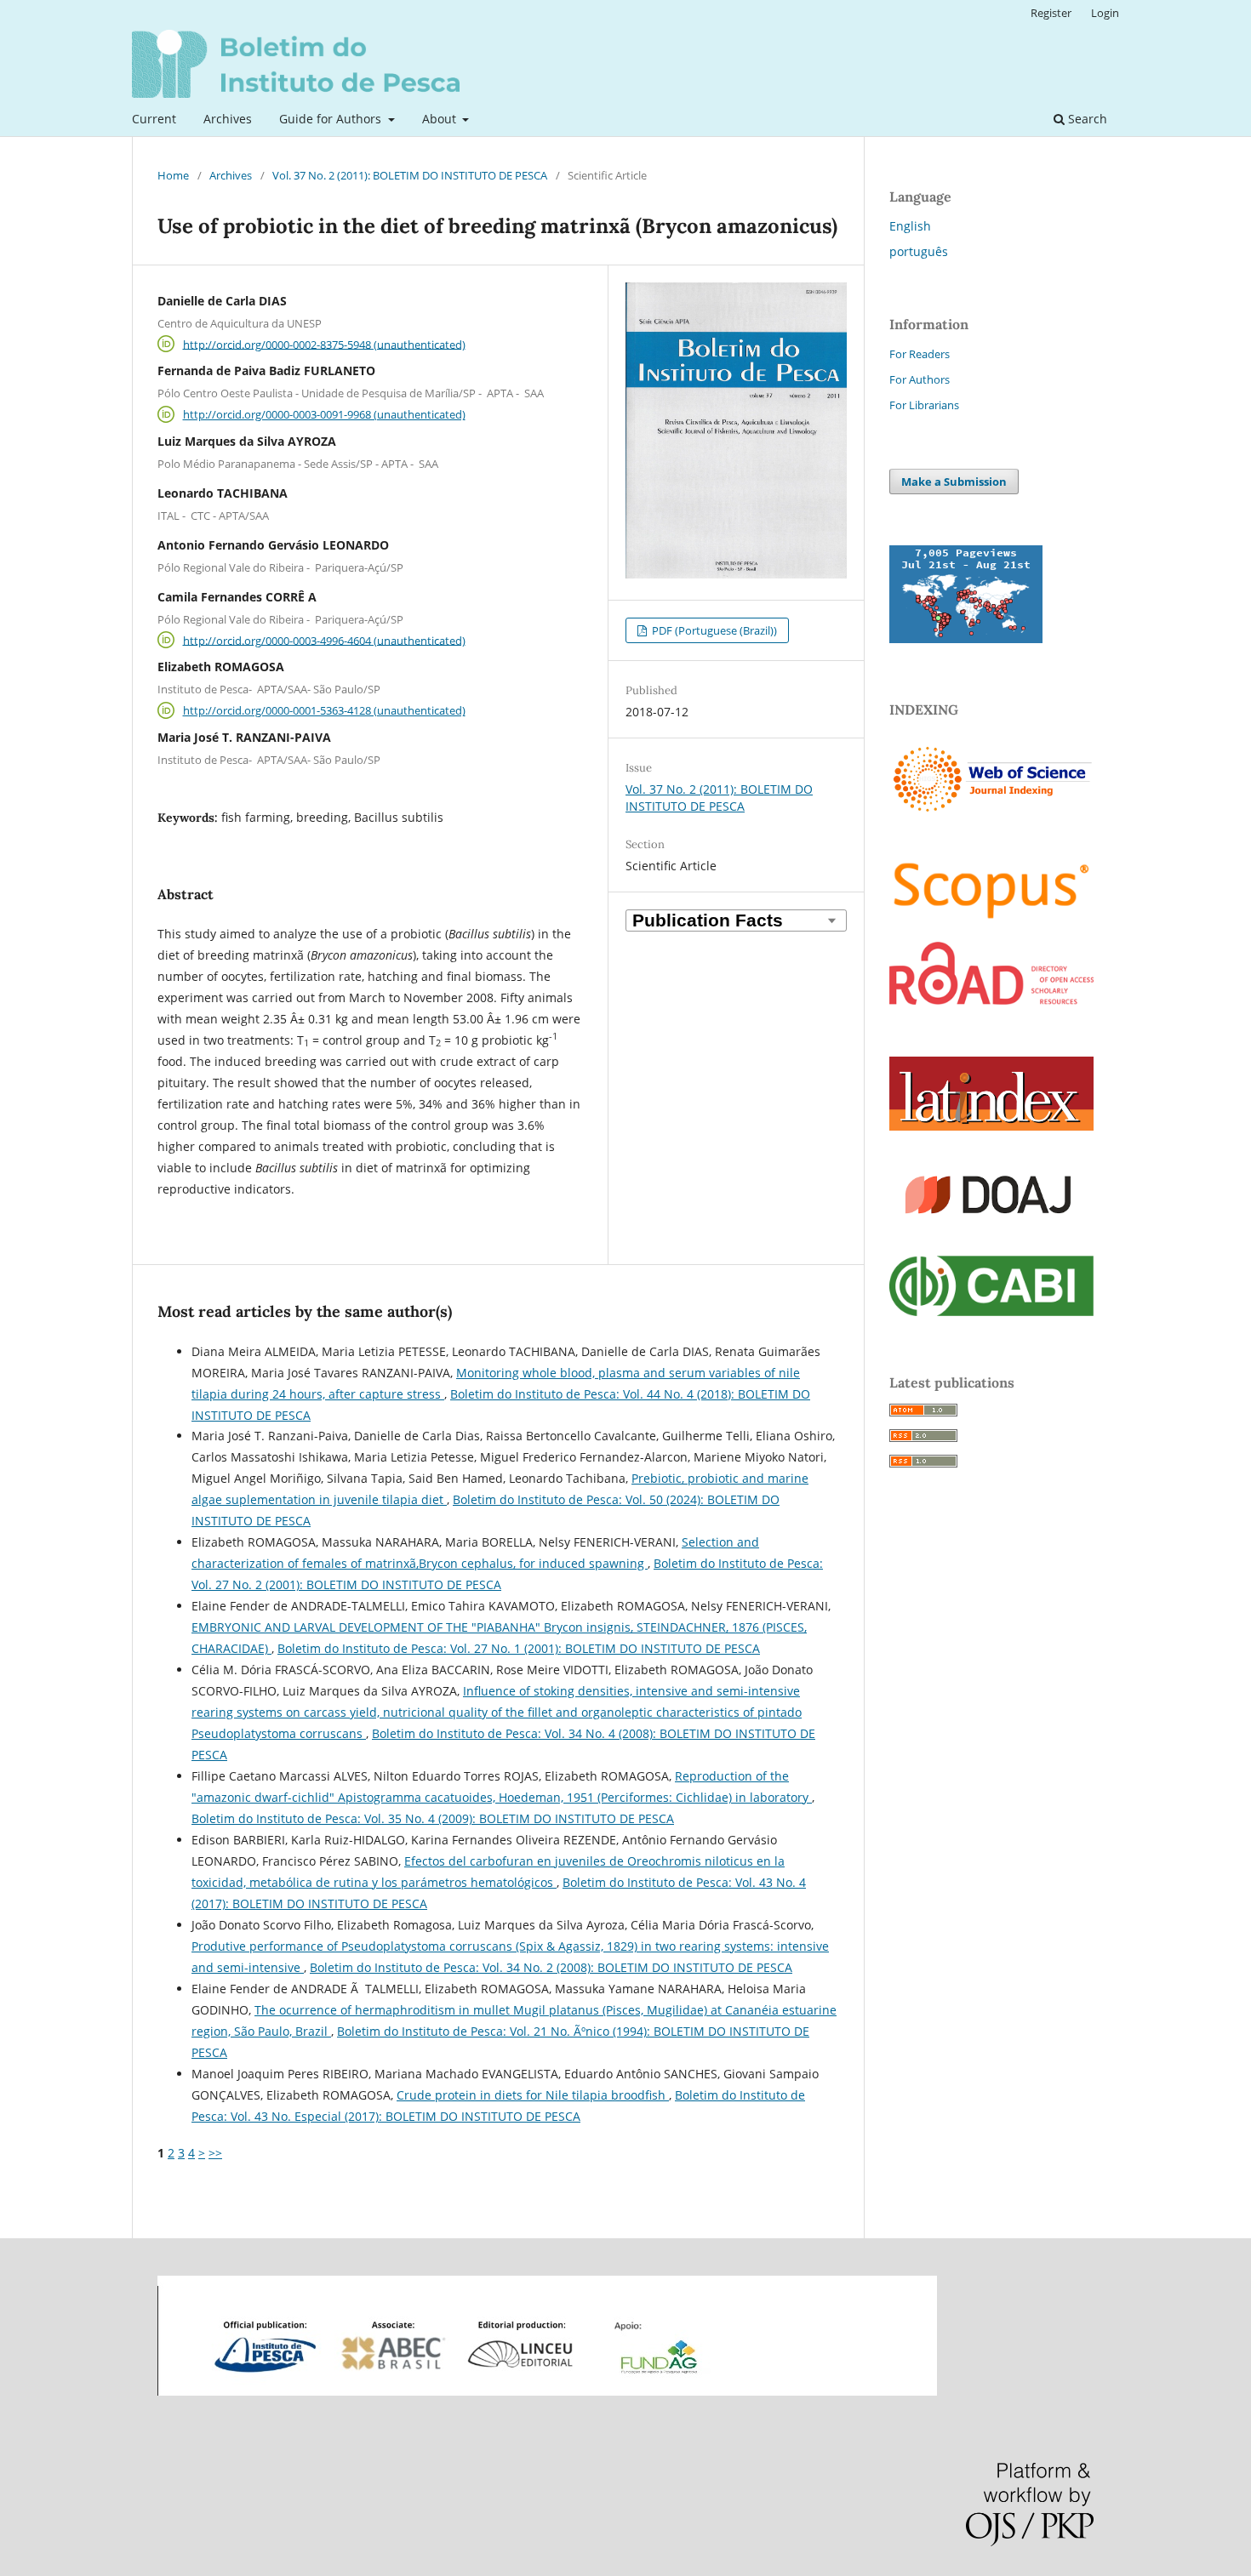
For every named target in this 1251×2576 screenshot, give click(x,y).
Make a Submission (954, 482)
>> (215, 2153)
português (919, 251)
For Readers (920, 354)
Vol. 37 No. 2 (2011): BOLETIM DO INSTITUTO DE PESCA (410, 175)
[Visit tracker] (966, 638)
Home (173, 175)
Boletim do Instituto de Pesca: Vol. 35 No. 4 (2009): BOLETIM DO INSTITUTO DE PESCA (433, 1818)
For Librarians (924, 405)
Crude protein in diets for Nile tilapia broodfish (533, 2095)
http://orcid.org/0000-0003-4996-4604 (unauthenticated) (324, 640)
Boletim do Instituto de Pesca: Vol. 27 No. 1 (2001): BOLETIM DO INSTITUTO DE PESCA (519, 1648)
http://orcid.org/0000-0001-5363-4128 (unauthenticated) (324, 710)
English (910, 226)
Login (1105, 13)
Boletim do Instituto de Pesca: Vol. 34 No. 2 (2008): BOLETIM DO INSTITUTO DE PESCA (551, 1967)
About (441, 119)
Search (1086, 119)
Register (1051, 13)
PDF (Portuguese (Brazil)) (713, 630)
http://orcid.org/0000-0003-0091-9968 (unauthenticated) (324, 414)
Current (154, 119)
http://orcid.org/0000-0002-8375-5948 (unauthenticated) (324, 344)
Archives (228, 119)
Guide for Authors (332, 119)
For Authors (920, 379)
